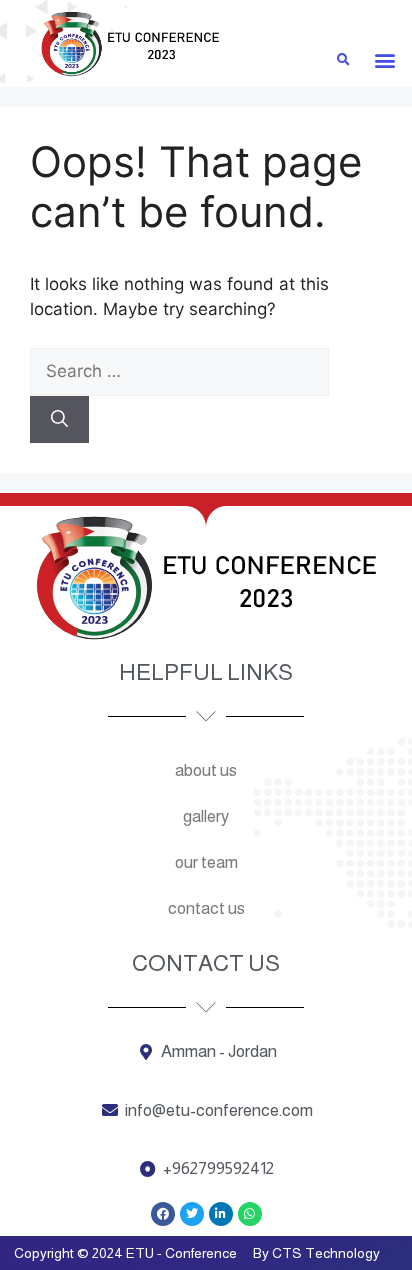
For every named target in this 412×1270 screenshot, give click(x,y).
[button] (384, 60)
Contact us (206, 908)
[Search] (59, 420)
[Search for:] (179, 371)
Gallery (206, 816)
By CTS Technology (316, 1253)
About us (206, 770)
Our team (206, 862)
